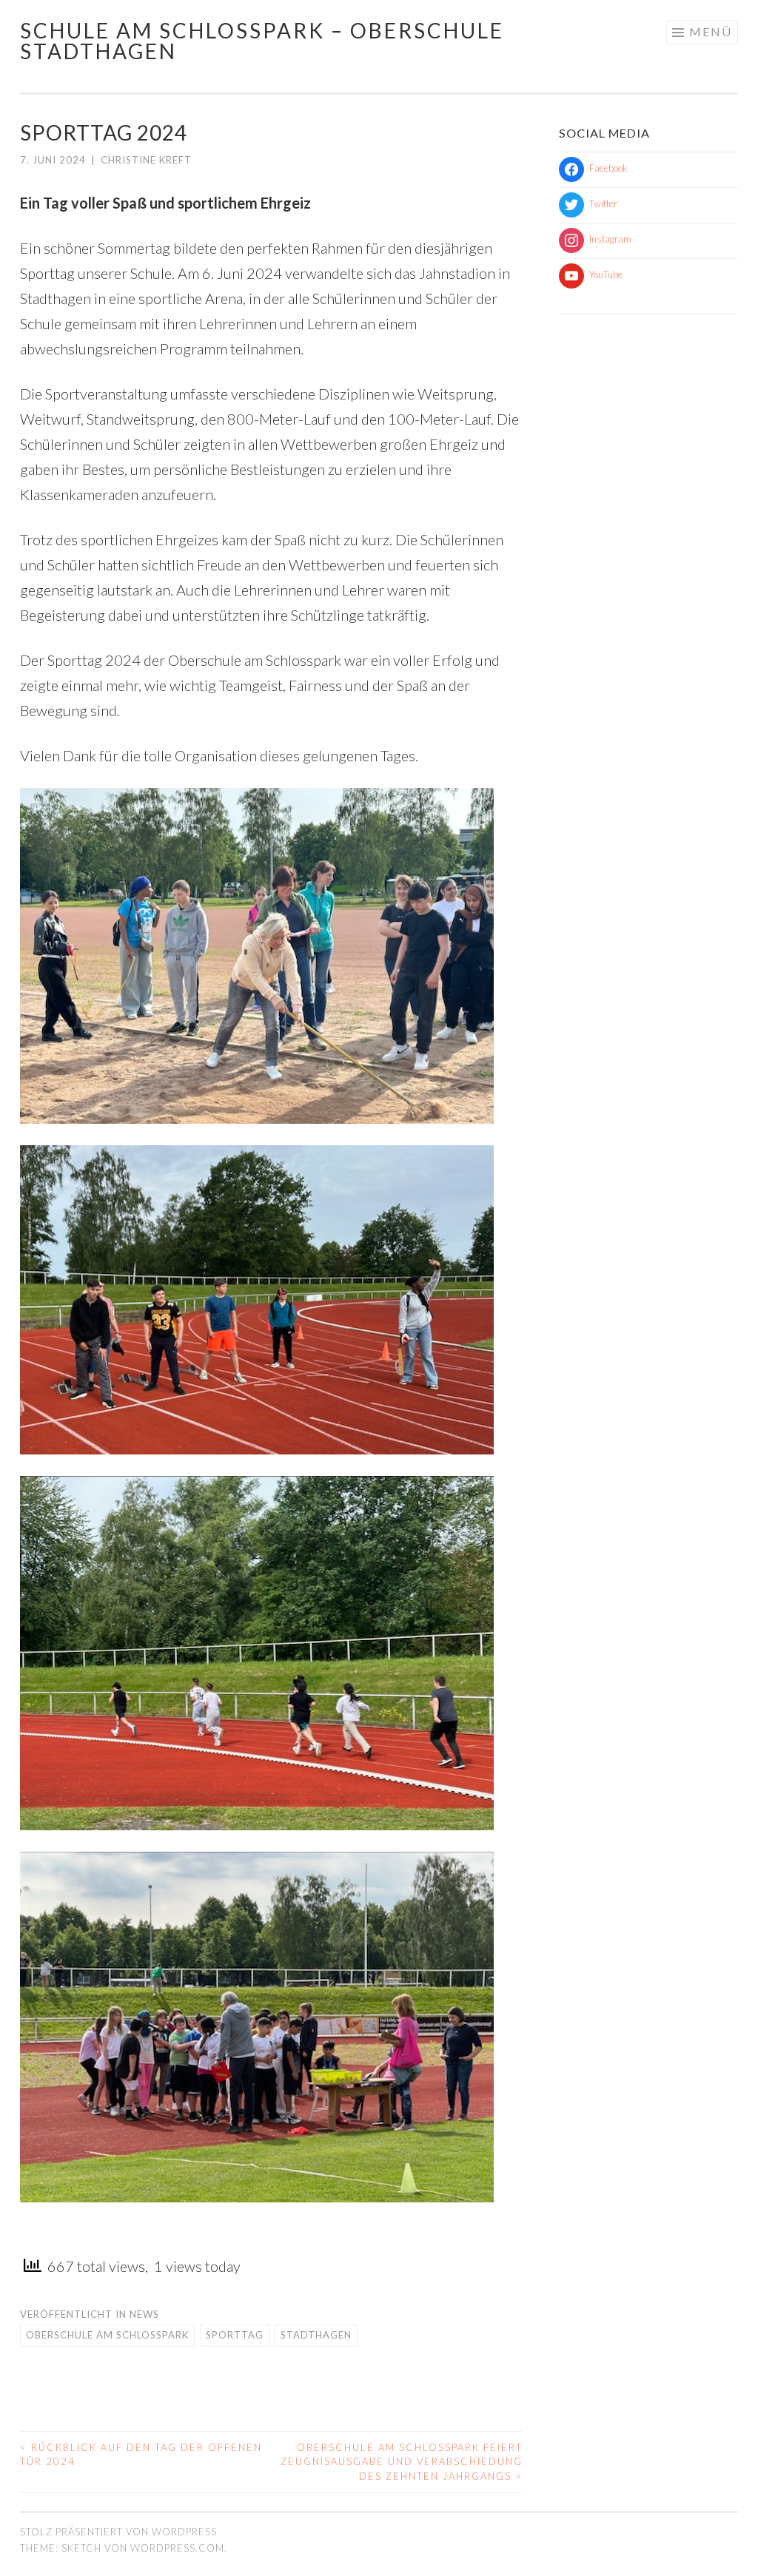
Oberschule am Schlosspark (107, 2335)
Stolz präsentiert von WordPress (118, 2532)
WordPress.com (177, 2548)
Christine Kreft (146, 160)
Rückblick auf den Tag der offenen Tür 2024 (141, 2455)
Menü (711, 31)
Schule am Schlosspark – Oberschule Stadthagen (262, 41)
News (144, 2314)
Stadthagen (316, 2335)
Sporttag (235, 2335)
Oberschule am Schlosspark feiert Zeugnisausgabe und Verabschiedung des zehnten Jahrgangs (402, 2462)
